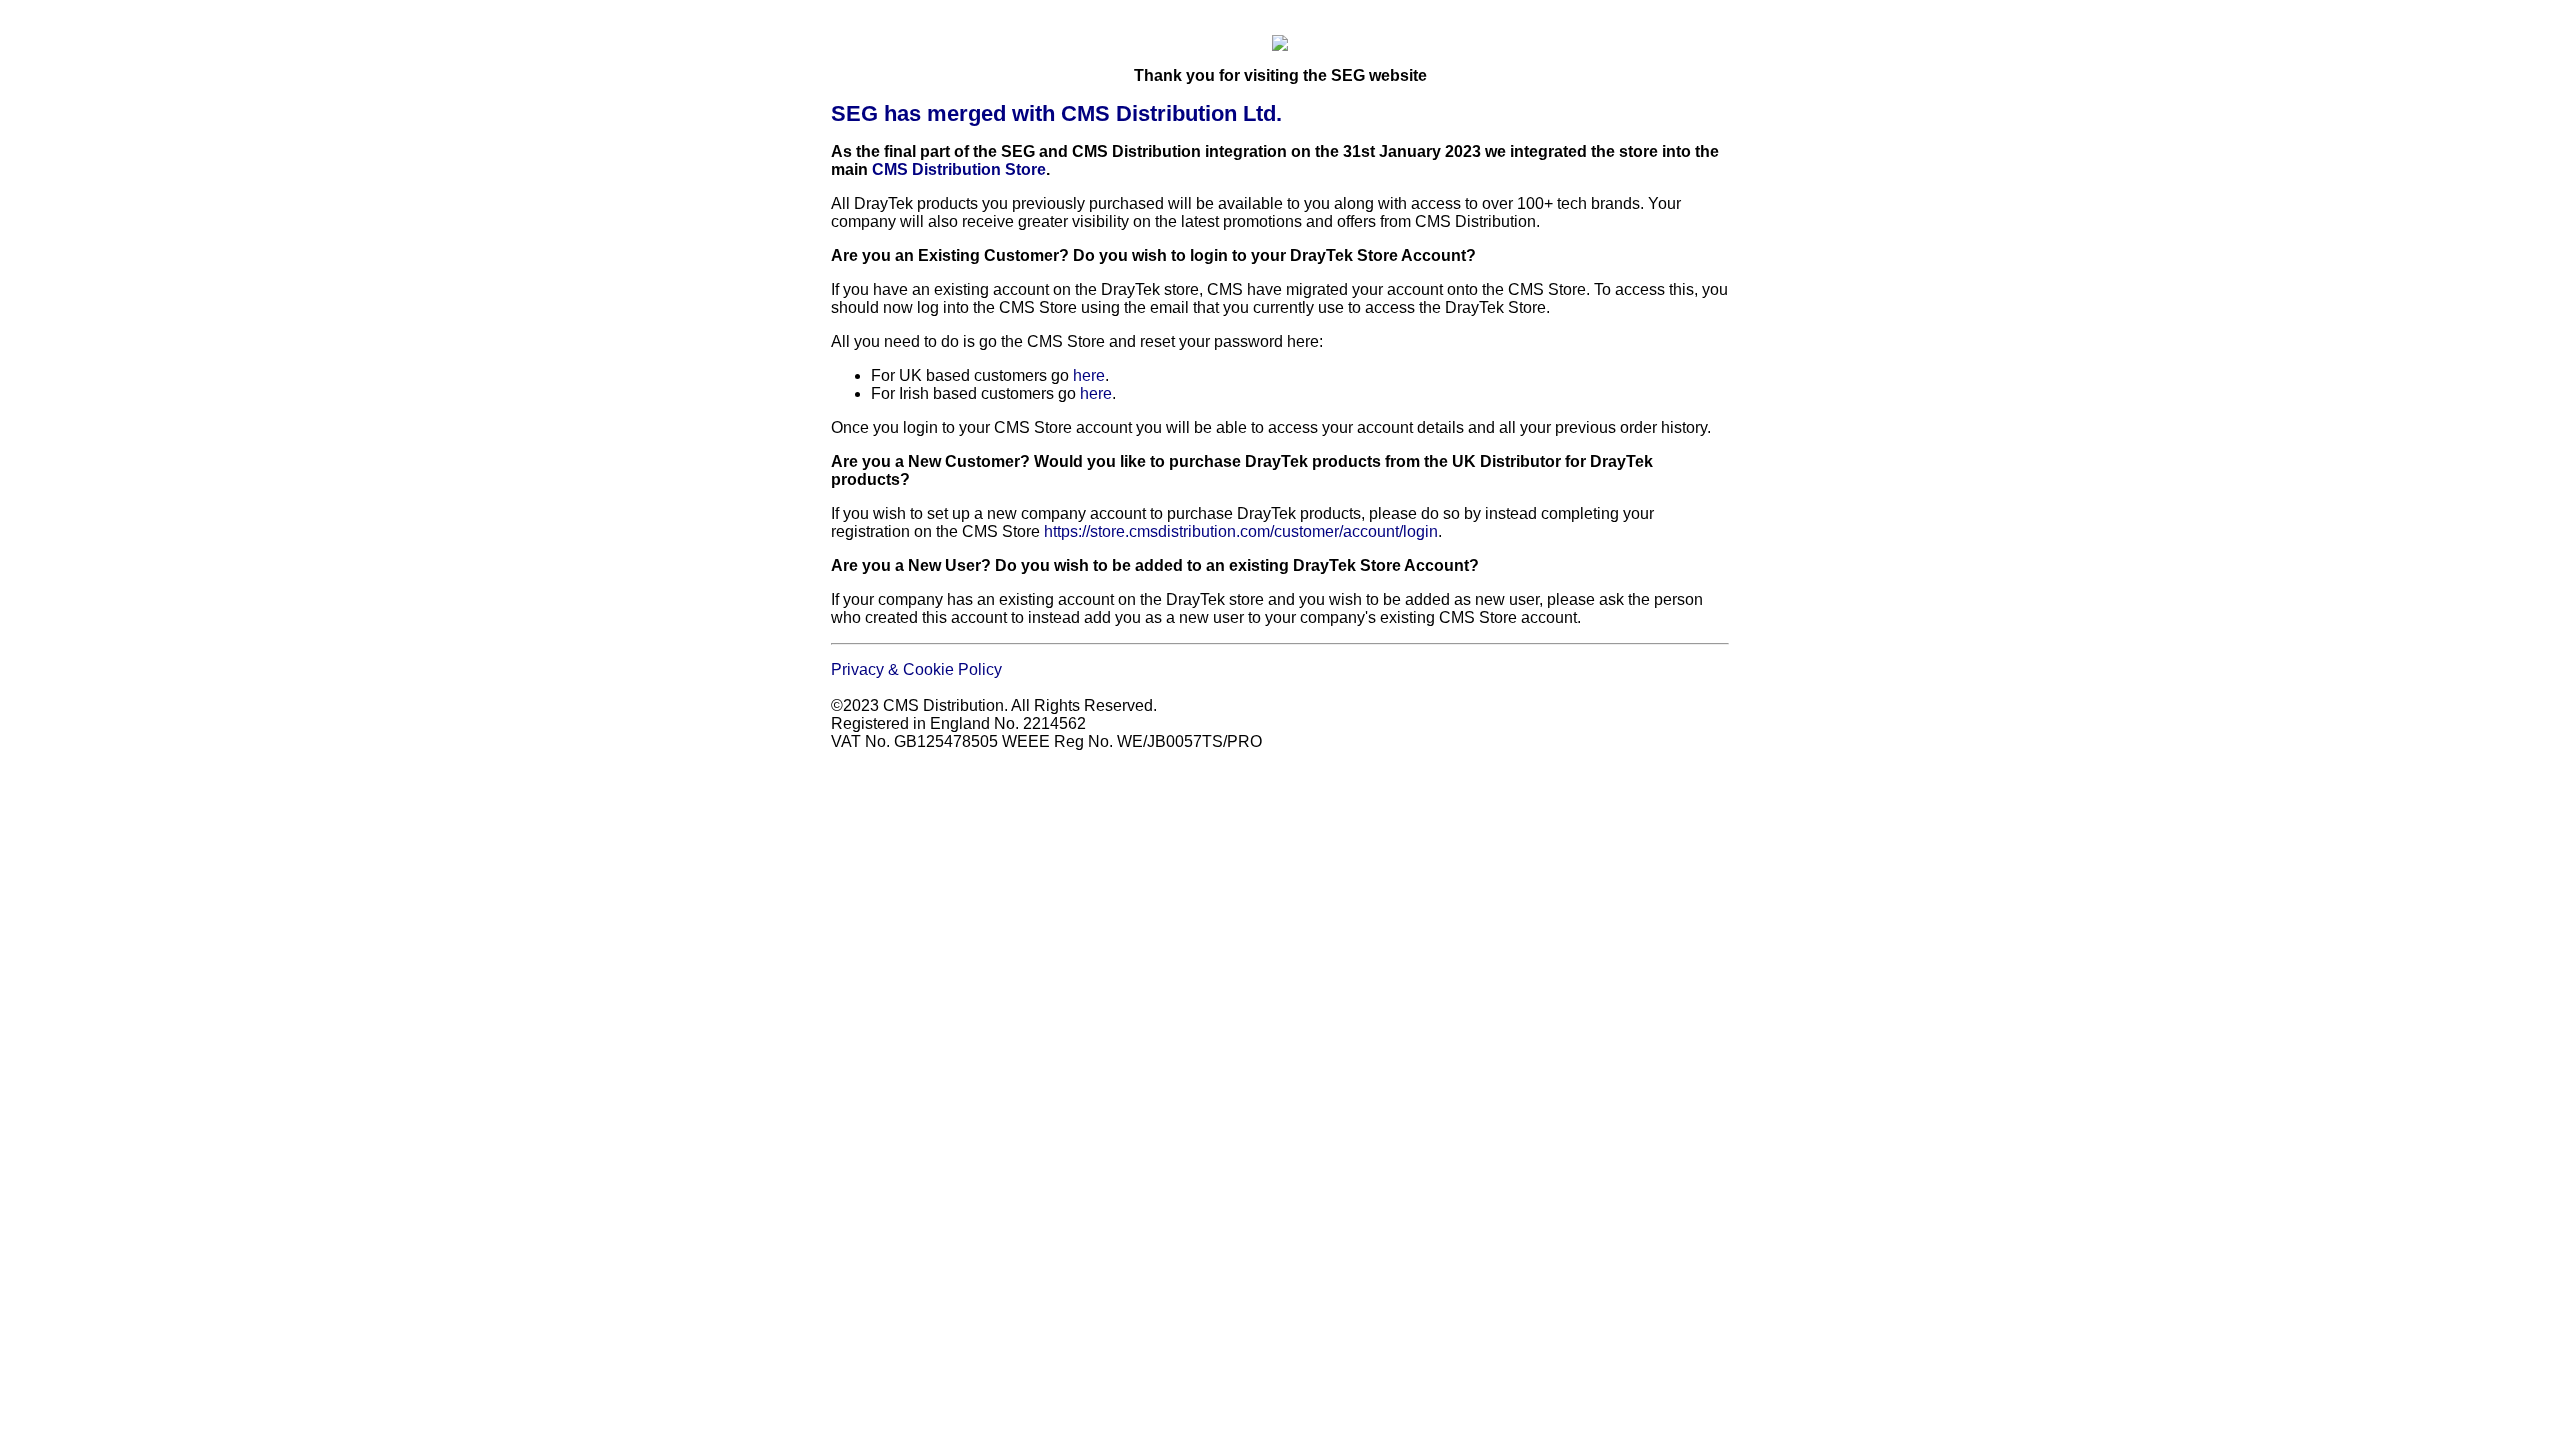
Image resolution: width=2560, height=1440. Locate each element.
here (1089, 375)
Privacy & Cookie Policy (916, 669)
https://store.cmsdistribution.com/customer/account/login (1241, 531)
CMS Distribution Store (959, 169)
